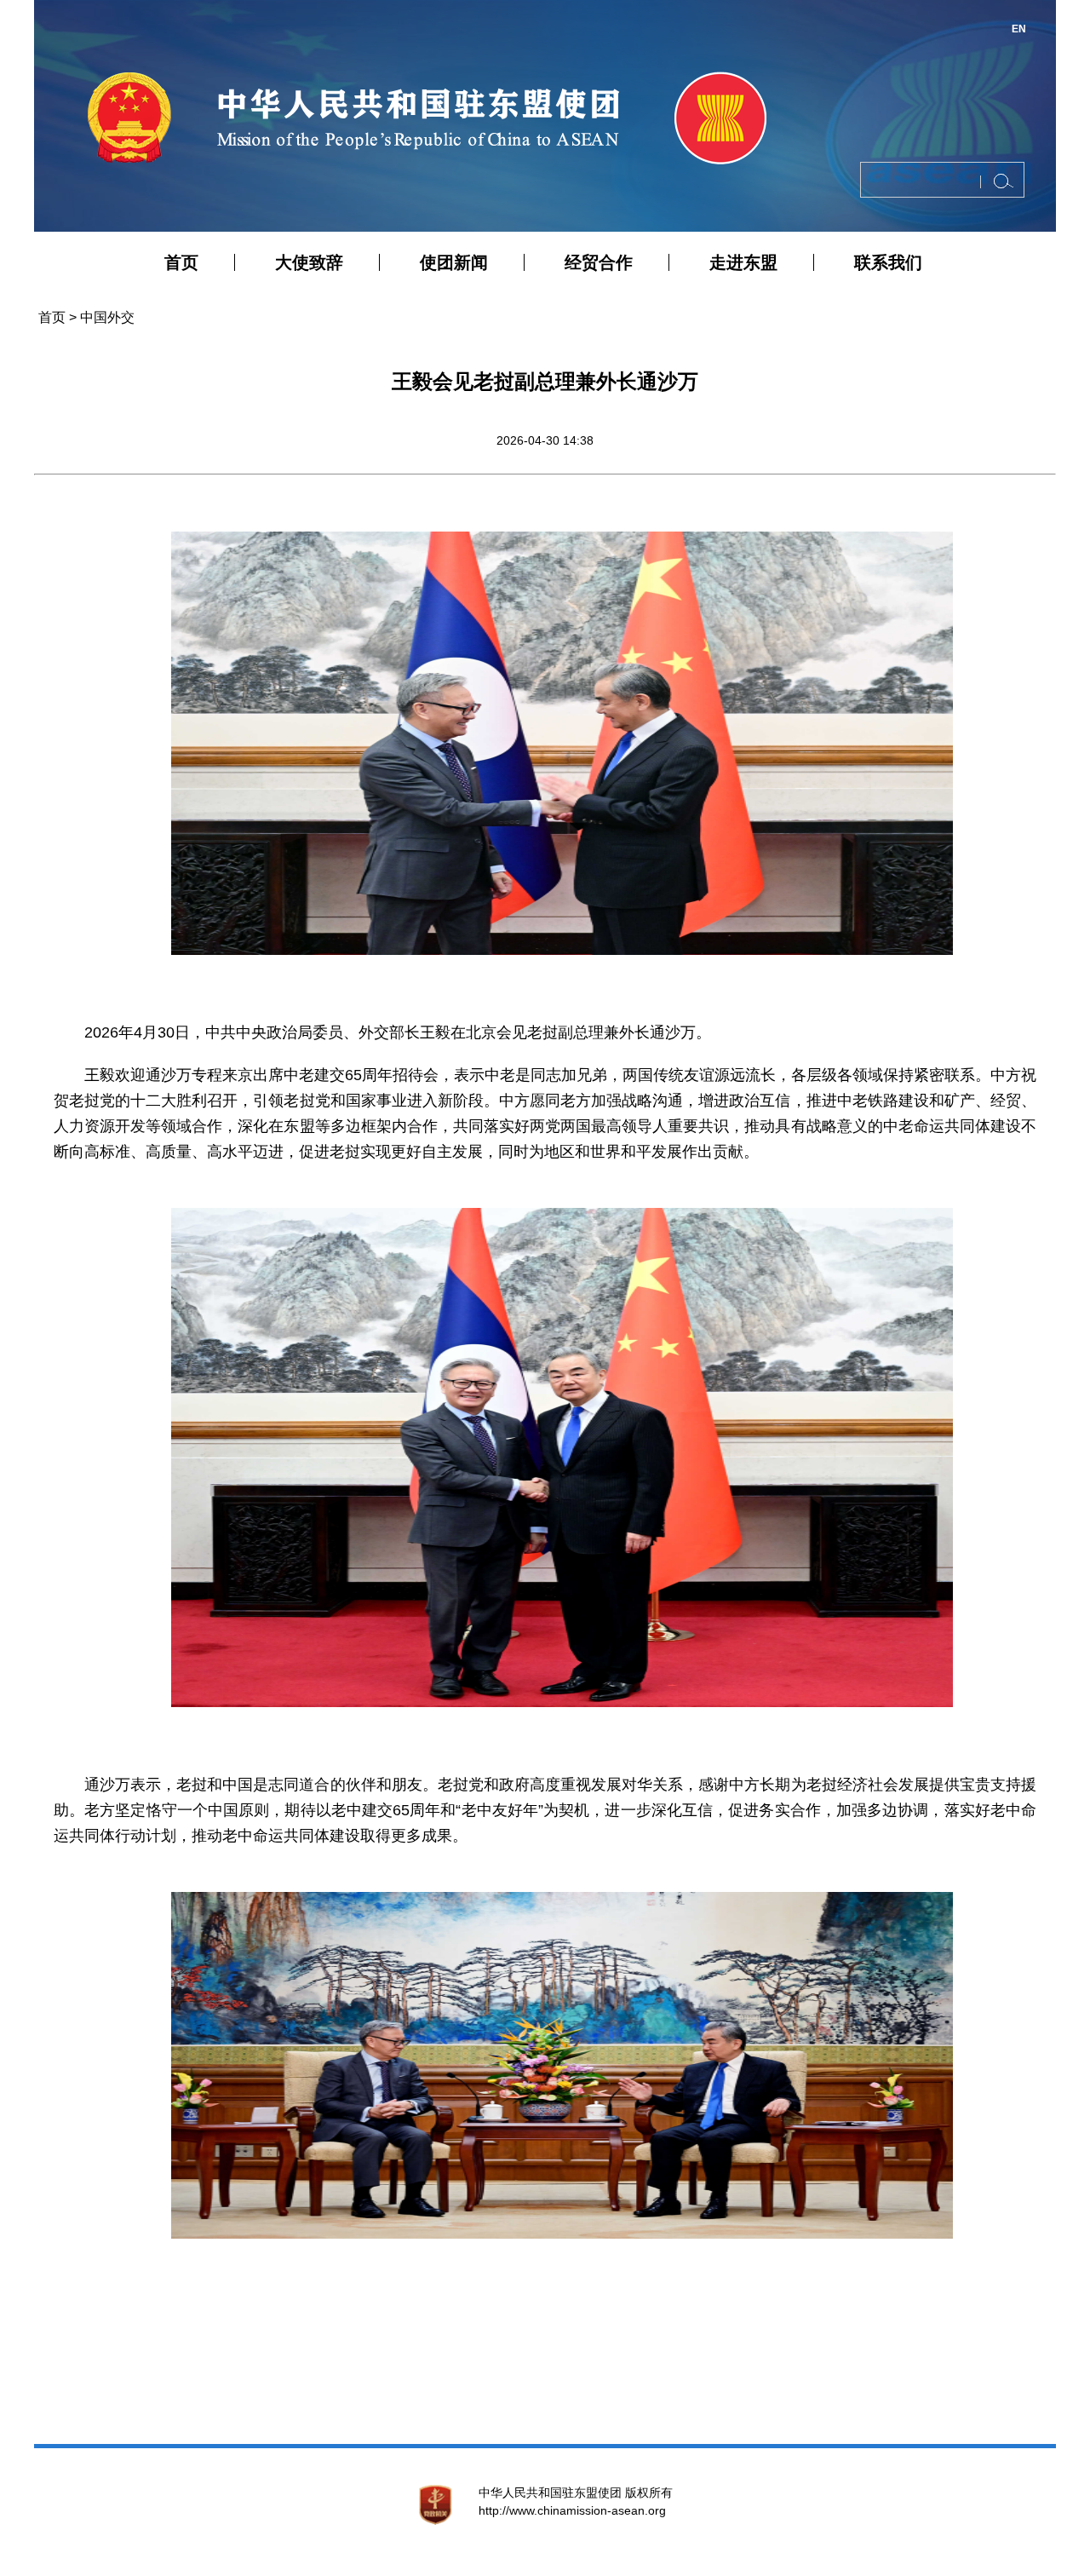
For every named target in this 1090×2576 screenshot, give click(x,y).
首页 (181, 262)
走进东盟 (743, 262)
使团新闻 (454, 262)
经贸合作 (599, 262)
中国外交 (107, 317)
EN (1019, 29)
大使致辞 (309, 262)
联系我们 (888, 262)
